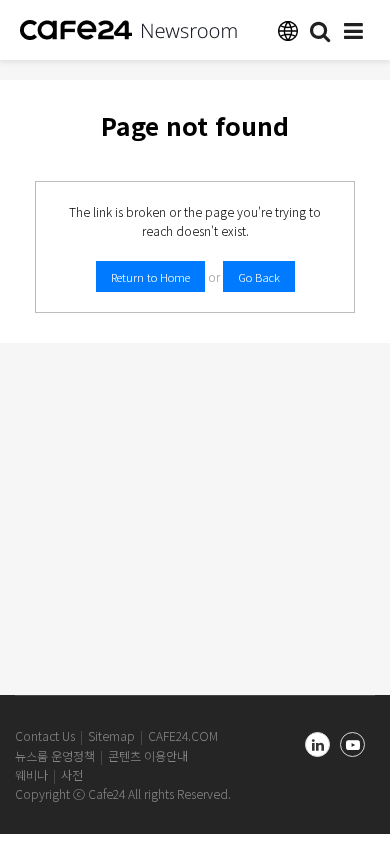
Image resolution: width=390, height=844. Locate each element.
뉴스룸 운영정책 (55, 755)
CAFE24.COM (183, 735)
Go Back (259, 277)
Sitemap (111, 735)
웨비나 (31, 774)
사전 (72, 774)
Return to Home (150, 277)
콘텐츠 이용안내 (148, 755)
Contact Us (45, 735)
